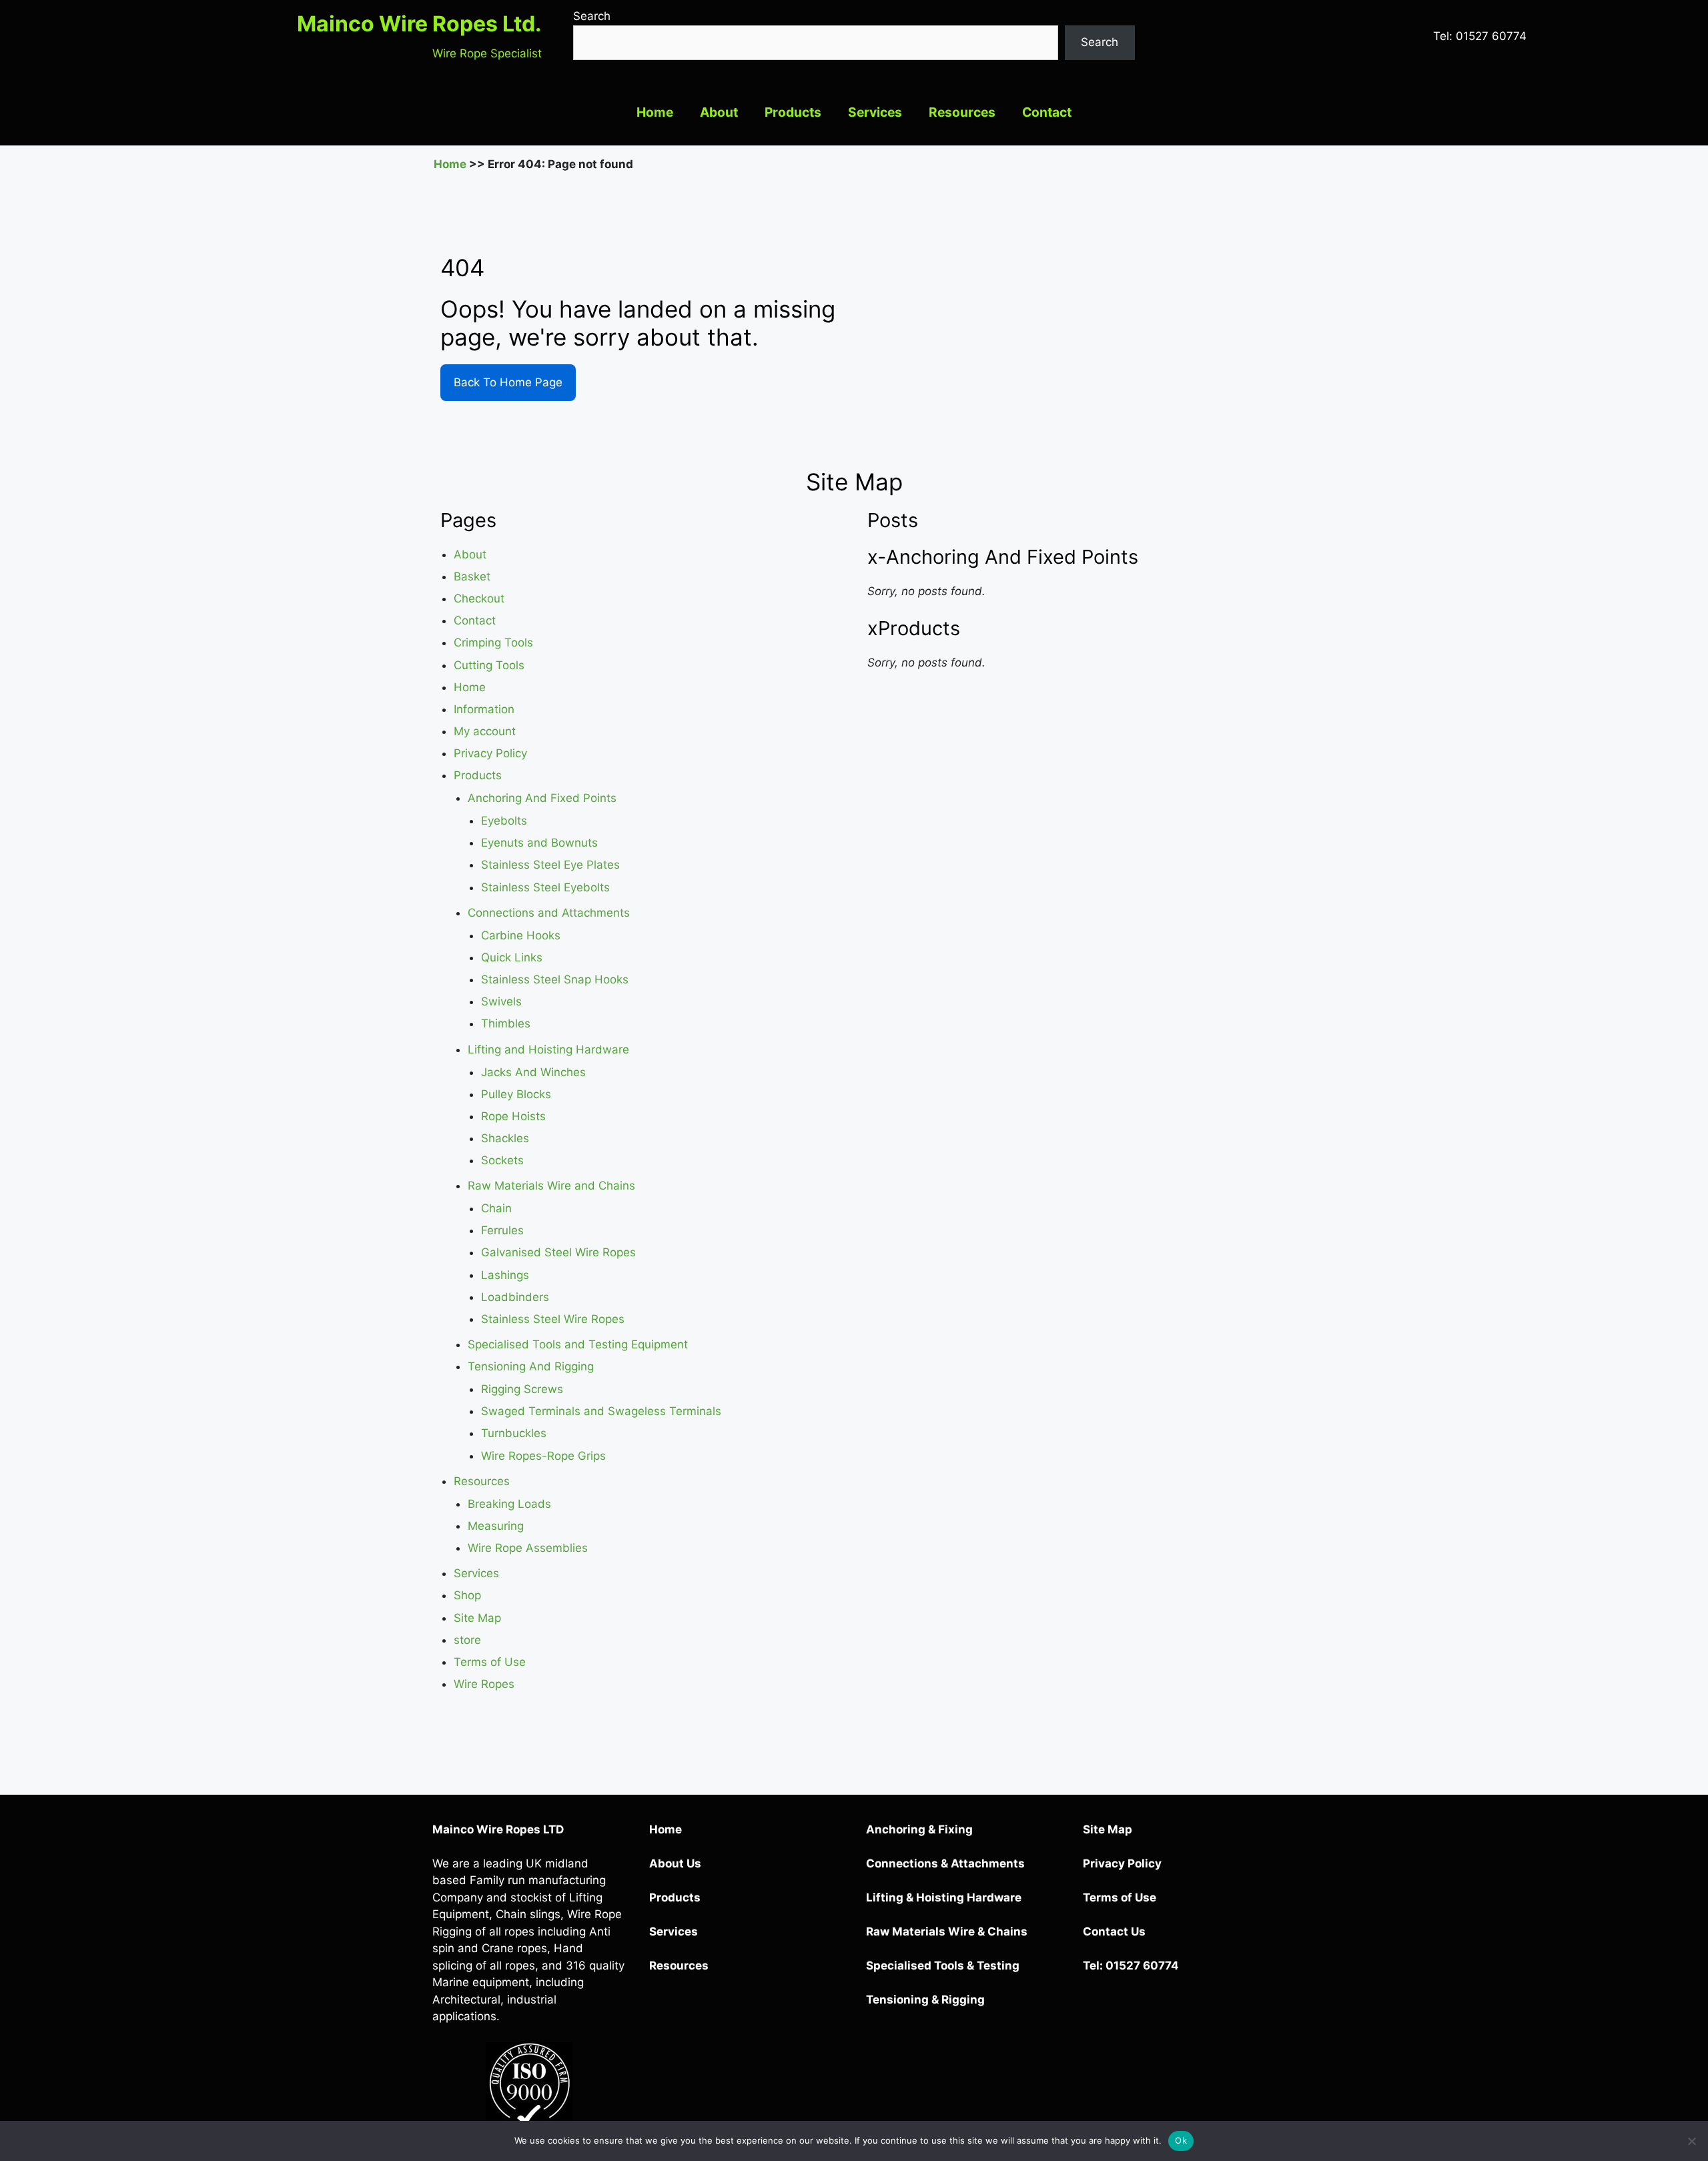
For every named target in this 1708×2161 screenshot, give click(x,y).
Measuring (496, 1526)
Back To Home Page (508, 382)
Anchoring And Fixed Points (542, 798)
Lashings (505, 1275)
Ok (1181, 2140)
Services (875, 112)
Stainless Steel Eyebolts (545, 887)
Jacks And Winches (533, 1072)
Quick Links (512, 957)
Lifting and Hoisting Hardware (548, 1049)
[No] (1691, 2141)
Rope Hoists (513, 1116)
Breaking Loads (509, 1504)
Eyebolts (504, 821)
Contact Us (1114, 1931)
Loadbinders (515, 1297)
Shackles (505, 1138)
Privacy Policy (490, 753)
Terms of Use (490, 1662)
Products (793, 112)
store (467, 1640)
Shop (467, 1595)
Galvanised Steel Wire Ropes (558, 1252)
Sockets (502, 1160)
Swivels (501, 1001)
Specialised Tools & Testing (943, 1966)
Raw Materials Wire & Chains (947, 1931)
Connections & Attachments (945, 1863)
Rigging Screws (522, 1389)
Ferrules (502, 1230)
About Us (675, 1863)
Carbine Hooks (521, 935)
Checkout (479, 598)
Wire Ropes (484, 1684)
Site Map (477, 1618)
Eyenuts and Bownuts (539, 843)
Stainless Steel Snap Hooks (555, 979)
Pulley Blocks (516, 1094)
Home (655, 112)
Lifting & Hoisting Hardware (944, 1897)
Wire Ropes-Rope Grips (543, 1456)
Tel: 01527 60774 (1480, 36)
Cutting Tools (489, 665)
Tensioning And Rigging (531, 1366)
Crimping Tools (493, 642)
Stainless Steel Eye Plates (550, 865)
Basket (472, 576)
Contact (1047, 112)
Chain (496, 1208)
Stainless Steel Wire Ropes (553, 1319)
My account (485, 731)
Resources (962, 112)
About (719, 112)
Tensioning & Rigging (925, 2000)
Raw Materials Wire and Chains (551, 1186)
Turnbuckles (514, 1433)
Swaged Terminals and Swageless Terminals (601, 1411)
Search (592, 16)
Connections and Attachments (549, 913)
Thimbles (506, 1023)
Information (484, 709)
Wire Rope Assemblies (528, 1548)
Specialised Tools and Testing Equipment (578, 1344)
